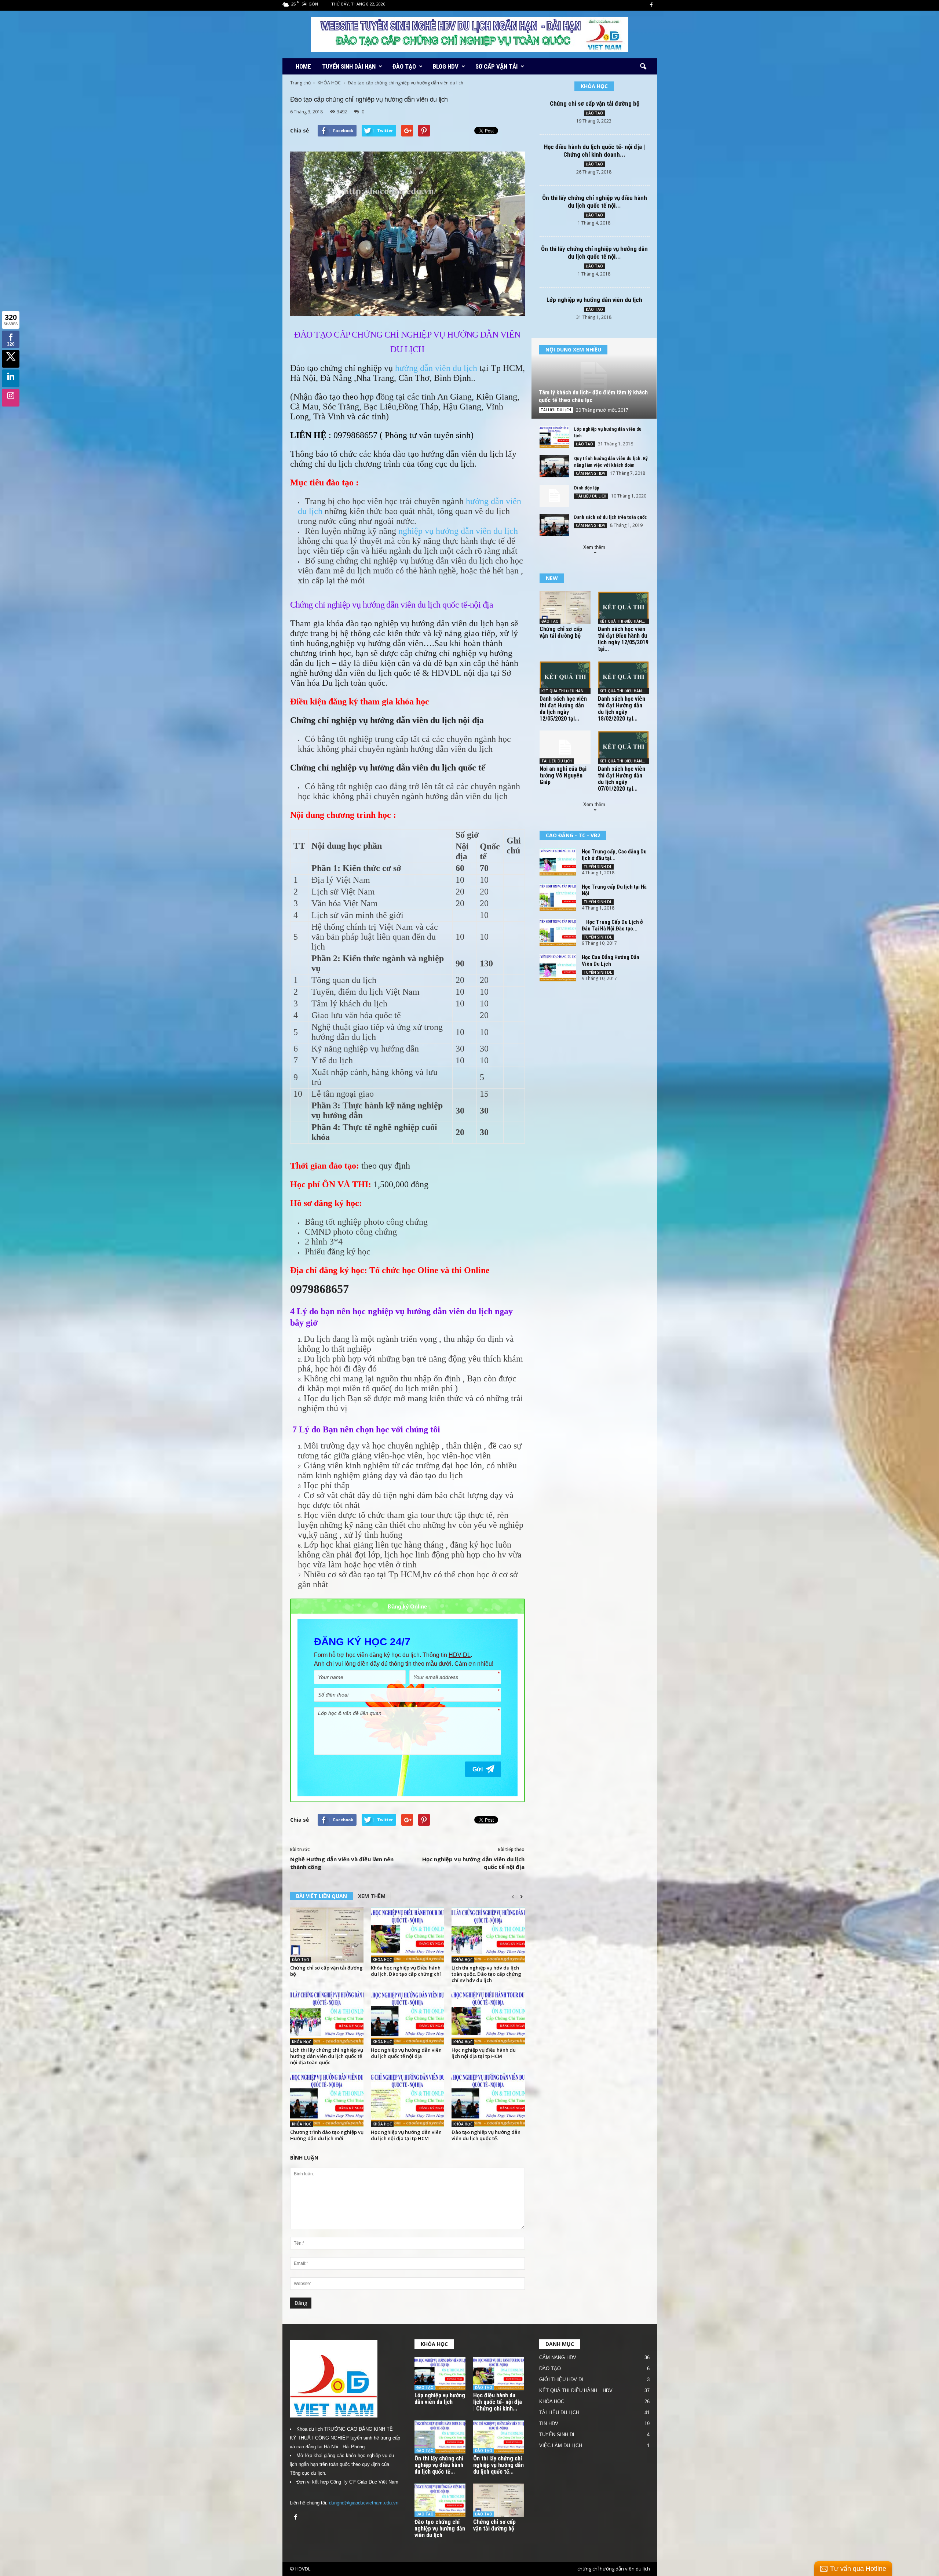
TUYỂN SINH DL (598, 867)
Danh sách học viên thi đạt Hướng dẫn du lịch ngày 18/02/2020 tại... (622, 709)
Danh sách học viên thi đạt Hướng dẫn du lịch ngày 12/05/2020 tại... (563, 709)
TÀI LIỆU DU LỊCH (556, 410)
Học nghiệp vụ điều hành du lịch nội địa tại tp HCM (484, 2053)
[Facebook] (651, 5)
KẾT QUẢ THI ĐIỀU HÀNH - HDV (624, 621)
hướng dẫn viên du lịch (436, 368)
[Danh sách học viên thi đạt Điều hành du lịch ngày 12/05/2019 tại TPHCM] (624, 608)
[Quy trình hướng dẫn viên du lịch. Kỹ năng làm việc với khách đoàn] (554, 466)
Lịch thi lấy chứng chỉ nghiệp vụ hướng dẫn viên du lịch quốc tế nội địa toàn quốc (327, 2056)
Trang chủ (300, 83)
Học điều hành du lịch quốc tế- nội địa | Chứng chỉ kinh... (498, 2402)
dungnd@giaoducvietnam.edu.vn (364, 2503)
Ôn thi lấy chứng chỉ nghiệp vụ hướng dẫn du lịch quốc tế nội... (594, 253)
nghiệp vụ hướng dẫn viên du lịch (458, 531)
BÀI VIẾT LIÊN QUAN (321, 1896)
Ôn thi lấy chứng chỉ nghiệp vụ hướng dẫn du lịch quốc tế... (498, 2465)
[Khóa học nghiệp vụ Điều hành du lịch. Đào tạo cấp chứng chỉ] (408, 1935)
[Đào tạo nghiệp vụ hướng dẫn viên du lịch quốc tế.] (488, 2099)
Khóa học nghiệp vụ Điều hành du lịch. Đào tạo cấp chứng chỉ (406, 1971)
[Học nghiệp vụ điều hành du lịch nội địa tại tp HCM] (488, 2017)
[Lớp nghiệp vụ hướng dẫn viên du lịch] (554, 437)
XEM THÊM (372, 1896)
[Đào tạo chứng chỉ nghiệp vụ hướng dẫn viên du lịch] (440, 2500)
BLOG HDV (446, 66)
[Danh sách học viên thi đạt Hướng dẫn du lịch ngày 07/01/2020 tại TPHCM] (624, 747)
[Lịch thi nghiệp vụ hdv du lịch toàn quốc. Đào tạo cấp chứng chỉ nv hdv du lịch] (488, 1935)
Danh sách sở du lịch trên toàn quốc (611, 517)
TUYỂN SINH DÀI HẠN (349, 66)
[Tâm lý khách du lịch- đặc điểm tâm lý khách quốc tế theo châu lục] (594, 378)
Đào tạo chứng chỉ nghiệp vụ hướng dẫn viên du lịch (440, 2528)
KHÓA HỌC (329, 83)
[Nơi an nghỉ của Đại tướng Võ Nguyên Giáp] (565, 747)
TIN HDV (549, 2424)
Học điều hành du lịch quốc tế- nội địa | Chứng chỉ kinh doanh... (594, 151)
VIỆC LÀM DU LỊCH (561, 2446)
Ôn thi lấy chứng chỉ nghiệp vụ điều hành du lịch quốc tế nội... (595, 202)
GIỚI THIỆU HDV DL (562, 2380)
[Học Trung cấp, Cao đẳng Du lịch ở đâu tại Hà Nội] (558, 862)
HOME (303, 66)
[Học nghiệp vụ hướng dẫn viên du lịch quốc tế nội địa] (408, 2017)
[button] (643, 67)
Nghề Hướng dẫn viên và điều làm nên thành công (342, 1863)
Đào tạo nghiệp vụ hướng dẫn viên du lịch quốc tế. (486, 2135)
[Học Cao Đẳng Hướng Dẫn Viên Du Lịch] (558, 968)
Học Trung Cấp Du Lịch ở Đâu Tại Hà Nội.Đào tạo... (612, 925)
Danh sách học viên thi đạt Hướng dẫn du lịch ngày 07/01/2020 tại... (622, 779)
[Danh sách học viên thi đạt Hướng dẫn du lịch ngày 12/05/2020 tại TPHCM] (565, 677)
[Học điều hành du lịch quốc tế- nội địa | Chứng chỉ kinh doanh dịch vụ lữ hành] (499, 2374)
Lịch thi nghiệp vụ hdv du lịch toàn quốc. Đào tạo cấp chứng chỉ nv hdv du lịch (486, 1974)
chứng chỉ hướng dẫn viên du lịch (614, 2569)
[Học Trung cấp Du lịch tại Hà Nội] (558, 897)
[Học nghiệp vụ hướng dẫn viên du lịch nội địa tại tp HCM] (408, 2099)
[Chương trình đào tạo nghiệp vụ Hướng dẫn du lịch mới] (327, 2099)
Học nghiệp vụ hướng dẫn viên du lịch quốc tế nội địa (473, 1863)
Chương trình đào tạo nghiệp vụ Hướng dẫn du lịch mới (327, 2135)
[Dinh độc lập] (554, 496)
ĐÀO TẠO (404, 66)
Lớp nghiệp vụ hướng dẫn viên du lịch (594, 300)
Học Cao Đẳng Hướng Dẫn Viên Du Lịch (611, 961)
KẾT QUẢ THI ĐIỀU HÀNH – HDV (576, 2391)
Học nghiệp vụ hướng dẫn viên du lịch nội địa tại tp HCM (406, 2135)
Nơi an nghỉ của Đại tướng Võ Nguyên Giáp (563, 775)
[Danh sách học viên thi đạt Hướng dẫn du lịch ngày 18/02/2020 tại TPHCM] (624, 677)
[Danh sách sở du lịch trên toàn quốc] (554, 525)
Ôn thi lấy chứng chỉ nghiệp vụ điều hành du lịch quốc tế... (439, 2465)
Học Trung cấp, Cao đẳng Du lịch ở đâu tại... (614, 855)
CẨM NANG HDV (591, 473)
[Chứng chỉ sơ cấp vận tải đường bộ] (327, 1935)
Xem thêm (594, 547)
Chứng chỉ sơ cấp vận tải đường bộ (326, 1971)
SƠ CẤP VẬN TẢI (496, 66)
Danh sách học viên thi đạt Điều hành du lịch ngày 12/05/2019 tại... (623, 639)
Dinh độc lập (587, 488)
